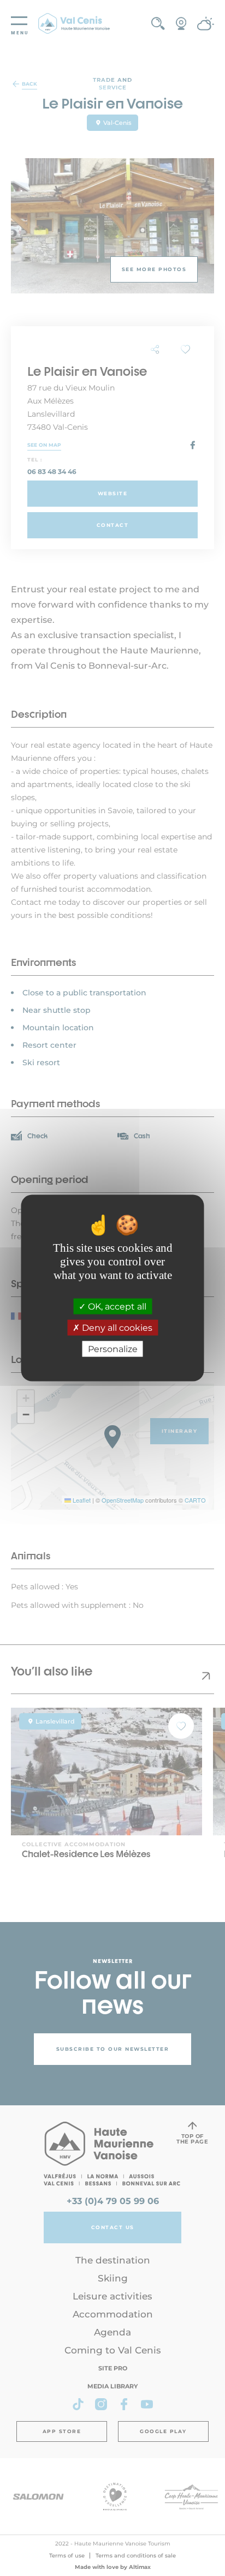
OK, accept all (116, 1306)
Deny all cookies (116, 1328)
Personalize (113, 1349)
